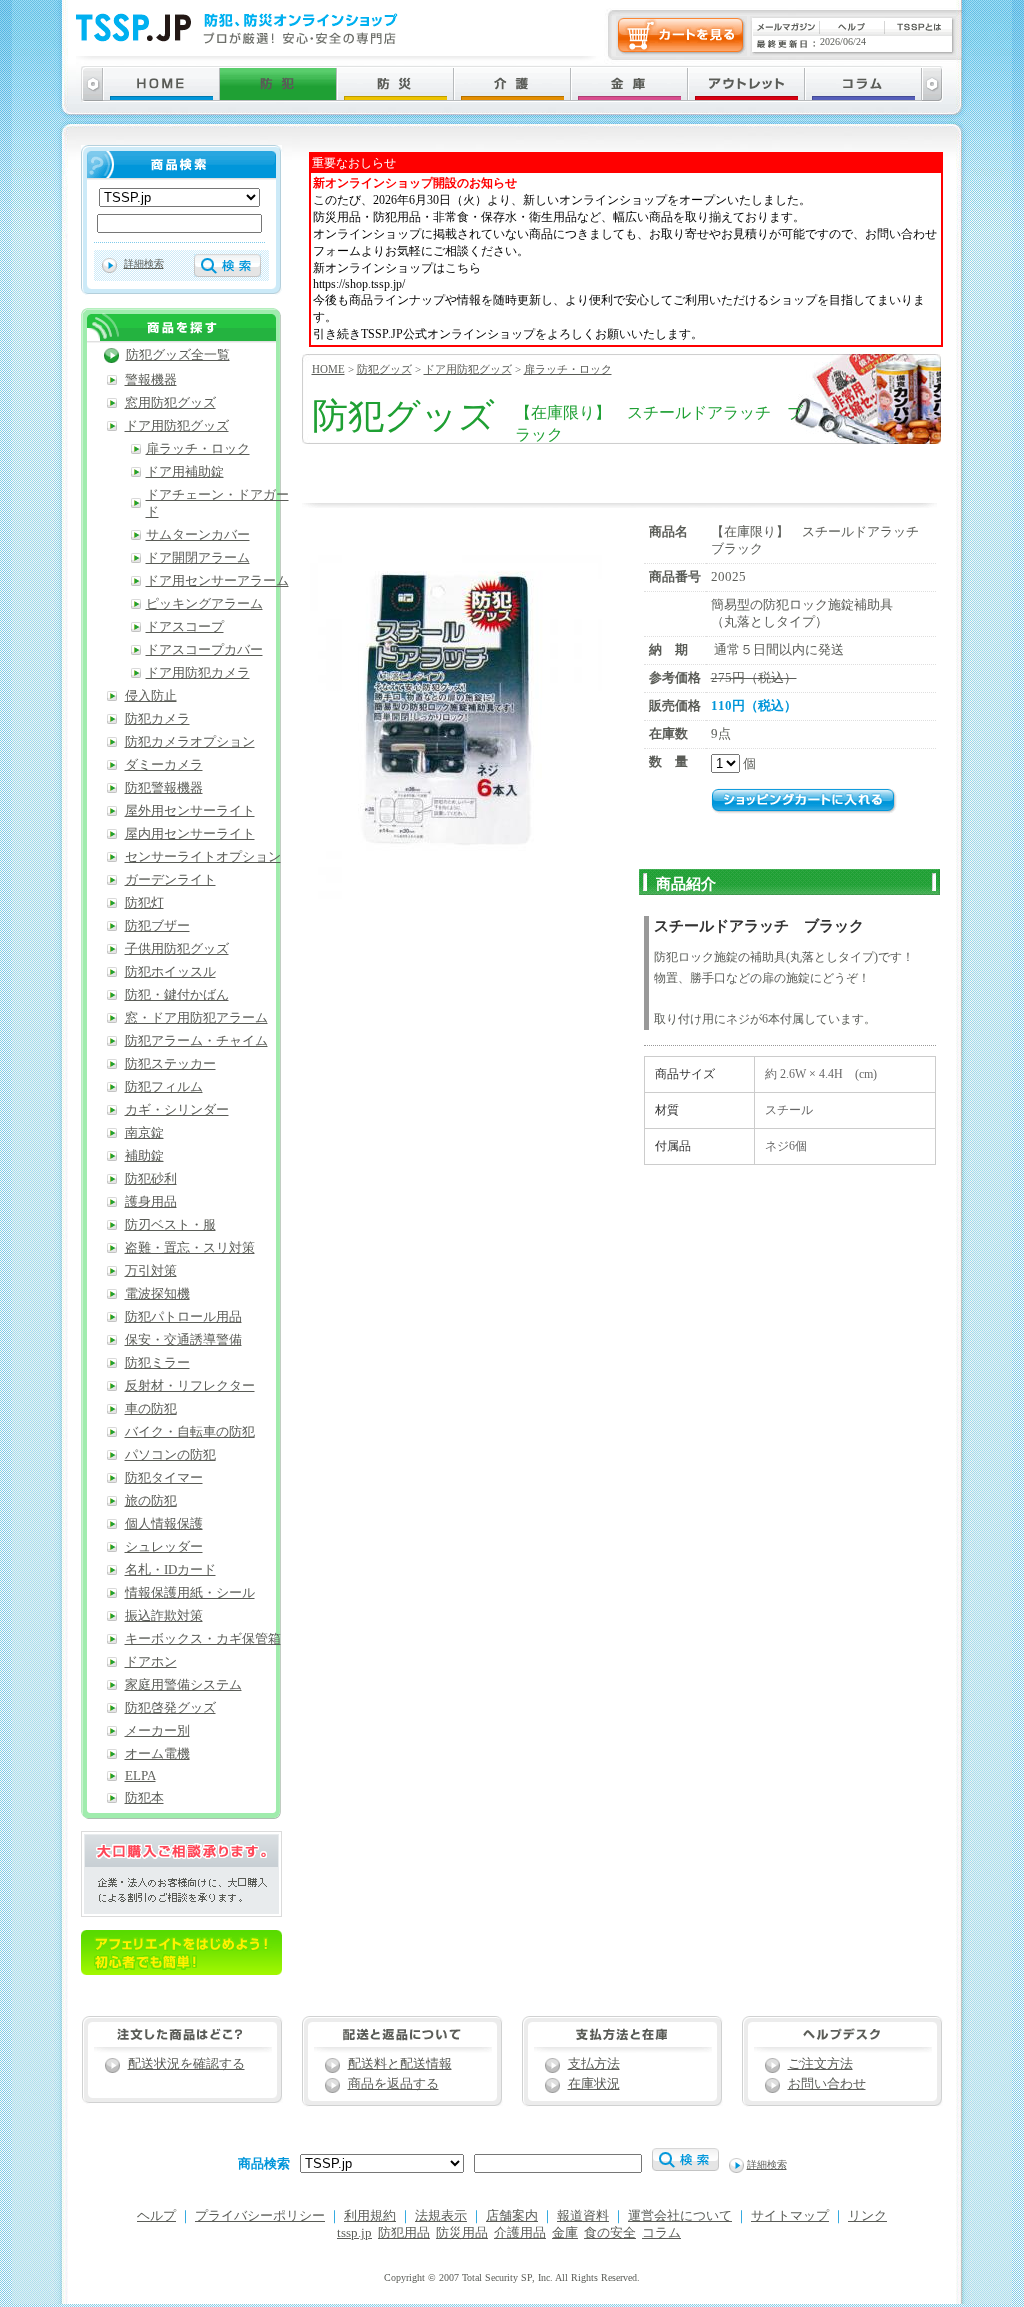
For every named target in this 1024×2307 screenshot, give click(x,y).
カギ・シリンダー (177, 1110)
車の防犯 (151, 1409)
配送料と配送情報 (400, 2064)
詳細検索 (144, 263)
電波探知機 (157, 1294)
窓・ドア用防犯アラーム (196, 1018)
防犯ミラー (157, 1363)
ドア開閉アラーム (198, 558)
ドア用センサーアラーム (217, 581)
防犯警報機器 (164, 788)
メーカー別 (157, 1731)
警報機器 (151, 380)
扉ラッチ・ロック (568, 369)
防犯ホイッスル (170, 972)
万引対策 (151, 1271)
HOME (328, 369)
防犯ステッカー (170, 1064)
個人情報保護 (164, 1524)
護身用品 (151, 1202)
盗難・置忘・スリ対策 (190, 1248)
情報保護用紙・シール (190, 1593)
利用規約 (370, 2216)
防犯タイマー (164, 1478)
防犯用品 (404, 2233)
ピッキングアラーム (204, 604)
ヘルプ (156, 2216)
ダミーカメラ (164, 765)
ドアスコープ (185, 627)
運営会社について (680, 2216)
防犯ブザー (157, 926)
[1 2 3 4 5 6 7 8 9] (727, 764)
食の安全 (610, 2233)
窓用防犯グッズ (170, 403)
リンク (867, 2216)
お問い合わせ (827, 2084)
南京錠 (144, 1133)
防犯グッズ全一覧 (178, 355)
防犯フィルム (164, 1087)
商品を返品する (393, 2084)
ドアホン (151, 1662)
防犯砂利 (151, 1179)
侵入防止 (151, 696)
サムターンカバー (198, 535)
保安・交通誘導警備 (183, 1340)
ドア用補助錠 (185, 472)
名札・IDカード (170, 1570)
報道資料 (583, 2216)
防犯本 (144, 1798)
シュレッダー (164, 1547)
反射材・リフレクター (190, 1386)
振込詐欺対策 (164, 1616)
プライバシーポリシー (260, 2216)
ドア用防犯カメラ (198, 673)
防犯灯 (144, 903)
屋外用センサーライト (190, 811)
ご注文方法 (820, 2064)
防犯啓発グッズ (170, 1708)
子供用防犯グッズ (177, 949)
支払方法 (594, 2064)
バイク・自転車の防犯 (190, 1432)
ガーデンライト (170, 880)
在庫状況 (594, 2084)
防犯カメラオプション (190, 742)
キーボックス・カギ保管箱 (203, 1639)
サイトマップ (790, 2216)
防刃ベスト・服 (170, 1225)
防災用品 (462, 2233)
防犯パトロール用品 (183, 1317)
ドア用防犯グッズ (468, 369)
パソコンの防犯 (170, 1455)
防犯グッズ (384, 369)
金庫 (565, 2233)
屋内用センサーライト (190, 834)
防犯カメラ (157, 719)
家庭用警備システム (183, 1685)
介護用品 (520, 2233)
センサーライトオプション (203, 857)
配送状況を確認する (186, 2064)
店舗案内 (512, 2216)
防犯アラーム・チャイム (196, 1041)
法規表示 (441, 2216)
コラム (661, 2233)
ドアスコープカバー (204, 650)
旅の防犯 (151, 1501)
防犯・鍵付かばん (177, 995)
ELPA (140, 1776)
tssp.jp (354, 2233)
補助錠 (144, 1156)
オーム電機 (157, 1754)
